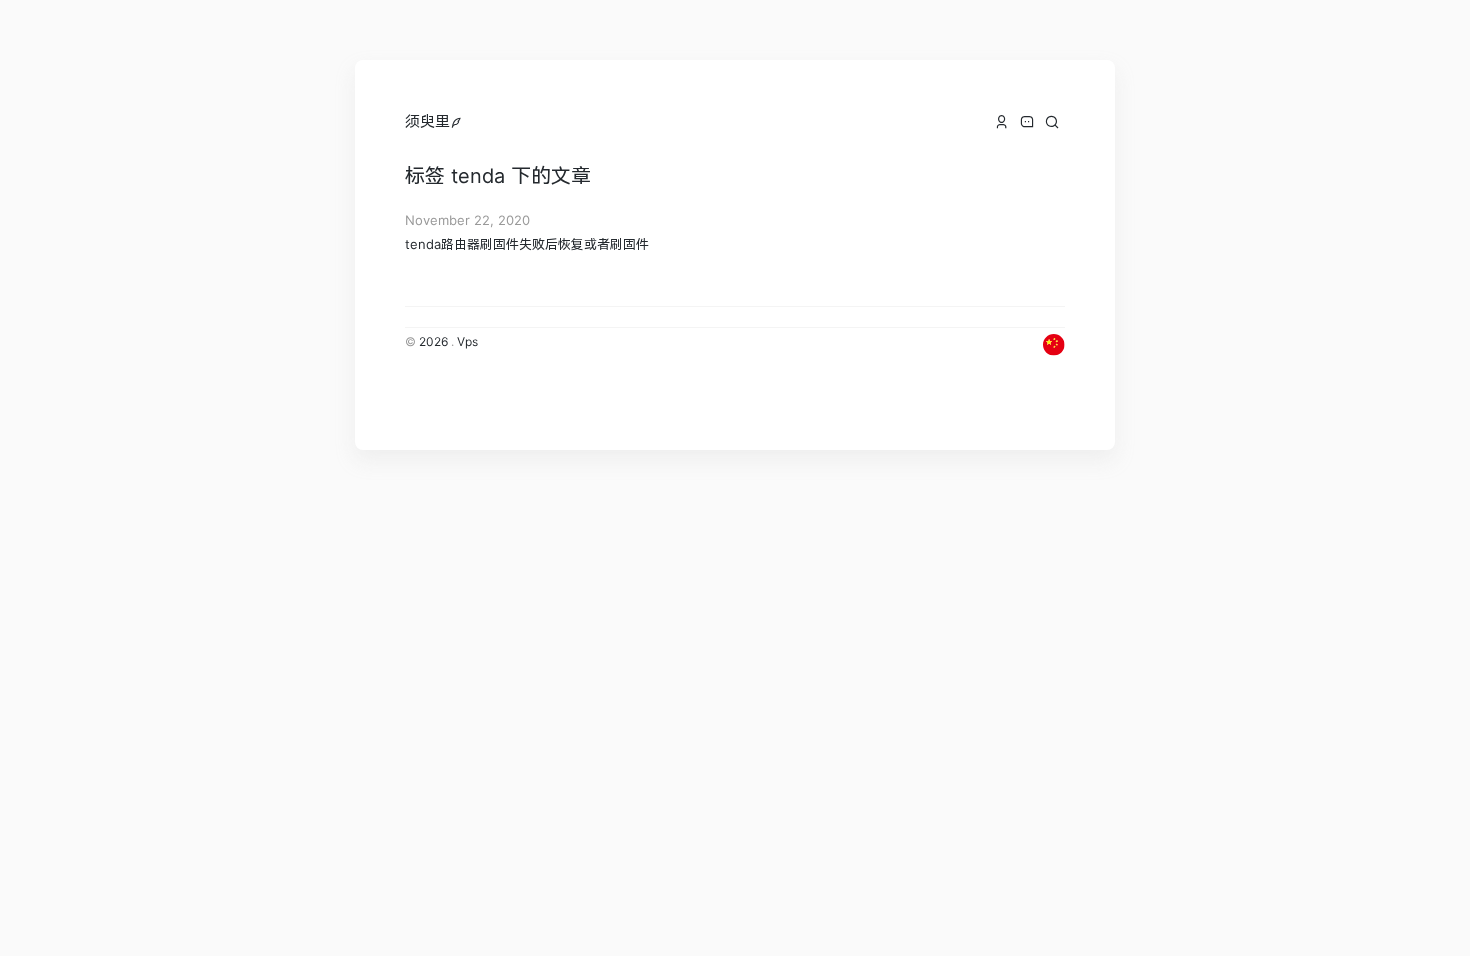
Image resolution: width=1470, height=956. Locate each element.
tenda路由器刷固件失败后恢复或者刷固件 (527, 244)
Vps (467, 341)
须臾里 (427, 121)
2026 (433, 341)
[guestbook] (1027, 122)
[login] (456, 121)
